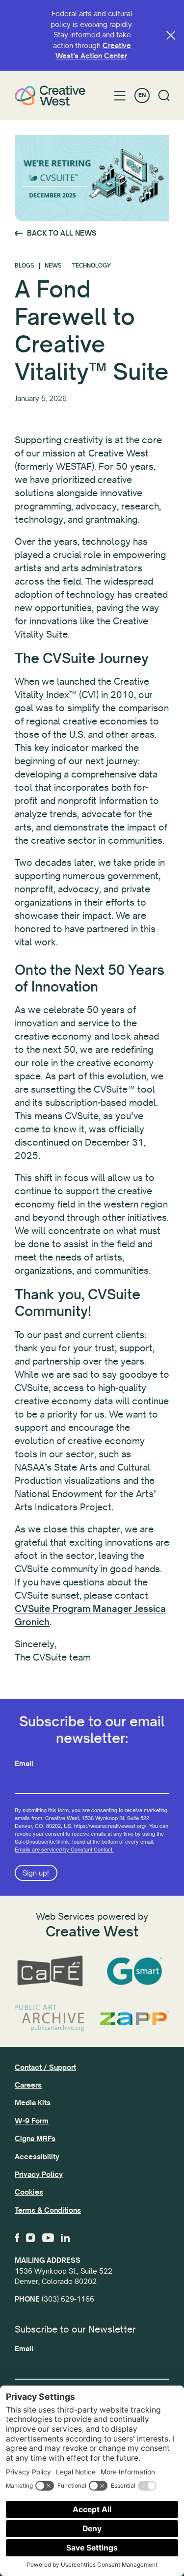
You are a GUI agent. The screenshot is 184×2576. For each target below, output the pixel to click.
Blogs (25, 266)
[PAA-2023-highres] (50, 2018)
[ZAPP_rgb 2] (135, 2018)
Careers (28, 2085)
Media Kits (33, 2103)
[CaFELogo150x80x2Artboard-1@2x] (50, 1971)
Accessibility (37, 2157)
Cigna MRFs (35, 2139)
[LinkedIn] (65, 2238)
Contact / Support (45, 2067)
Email (24, 1764)
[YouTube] (48, 2238)
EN (142, 95)
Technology (92, 266)
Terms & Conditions (48, 2210)
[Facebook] (17, 2238)
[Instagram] (30, 2238)
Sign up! (36, 1873)
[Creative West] (50, 95)
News (53, 266)
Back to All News (62, 233)
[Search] (164, 95)
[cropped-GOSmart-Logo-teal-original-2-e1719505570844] (135, 1971)
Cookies (29, 2192)
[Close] (171, 35)
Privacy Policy (39, 2174)
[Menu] (120, 96)
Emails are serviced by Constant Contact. (64, 1849)
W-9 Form (32, 2121)
